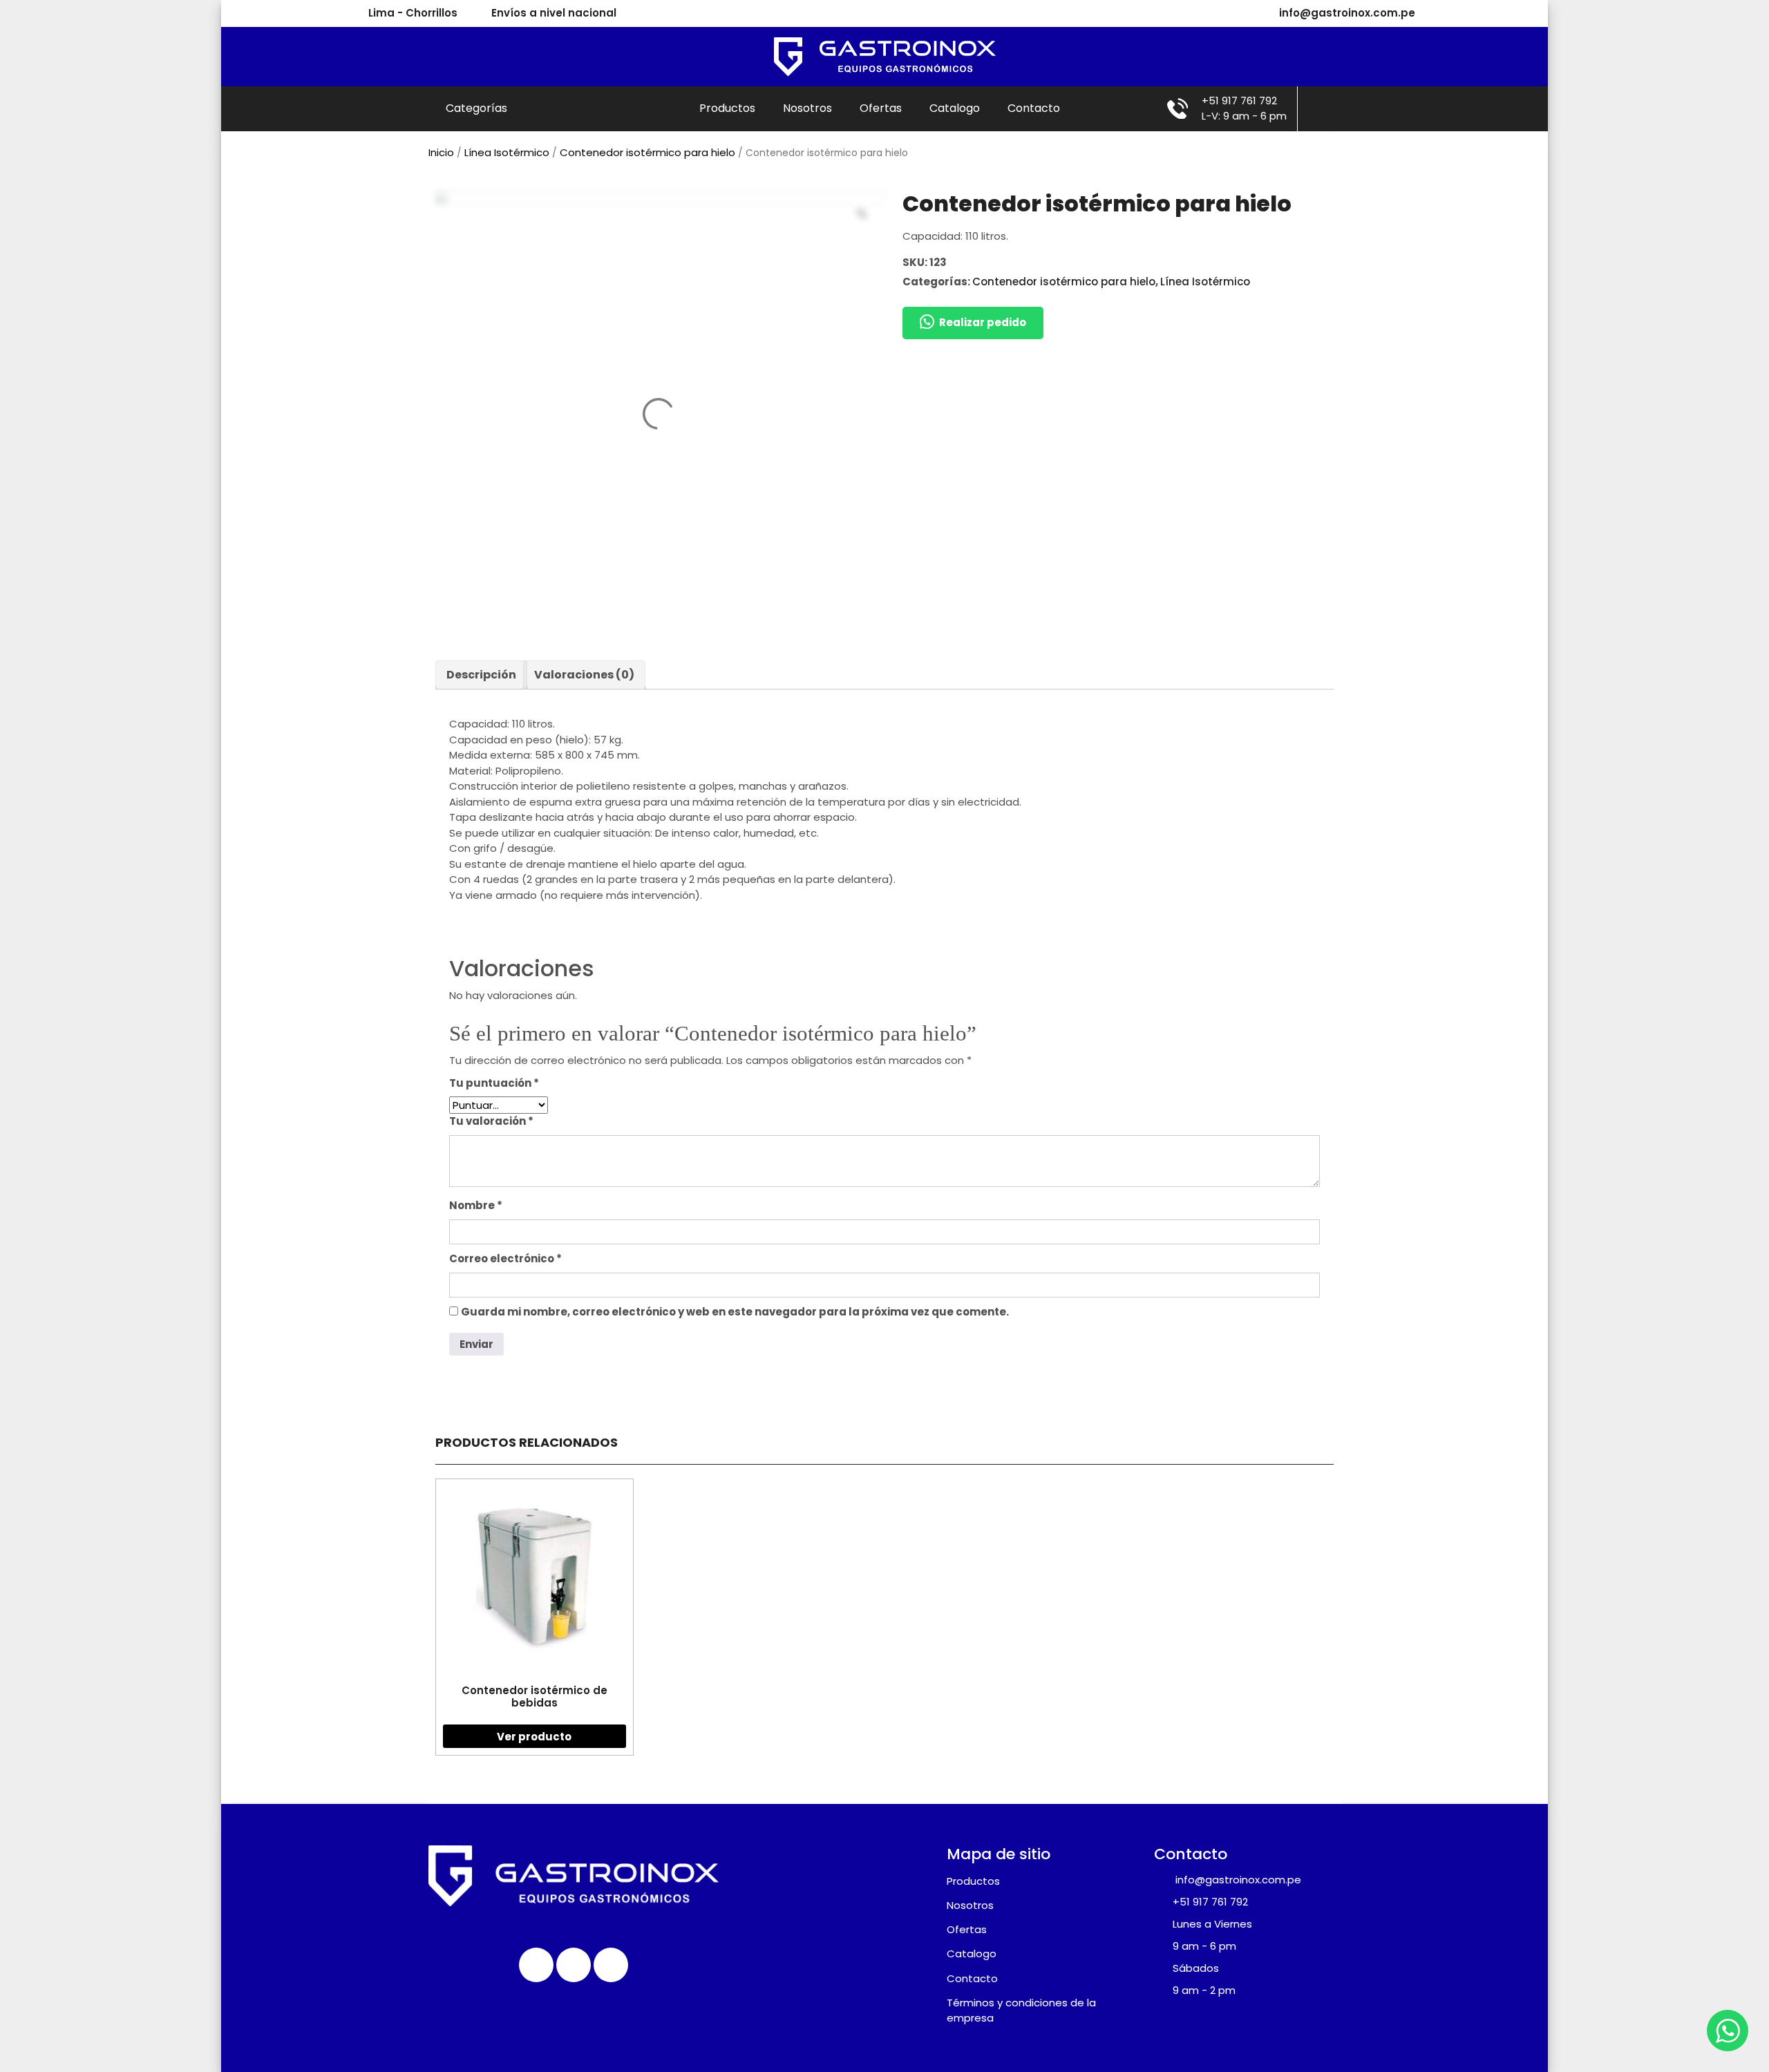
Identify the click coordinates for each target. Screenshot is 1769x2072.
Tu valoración (491, 1121)
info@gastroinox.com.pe (1347, 13)
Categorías (478, 108)
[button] (973, 323)
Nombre (476, 1205)
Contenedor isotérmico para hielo (647, 152)
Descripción (481, 675)
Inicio (441, 152)
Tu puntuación (494, 1083)
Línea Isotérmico (507, 152)
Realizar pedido (983, 322)
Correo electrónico (505, 1258)
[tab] (481, 675)
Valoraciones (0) (584, 675)
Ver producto (534, 1737)
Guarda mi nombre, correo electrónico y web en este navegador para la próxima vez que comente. (735, 1312)
